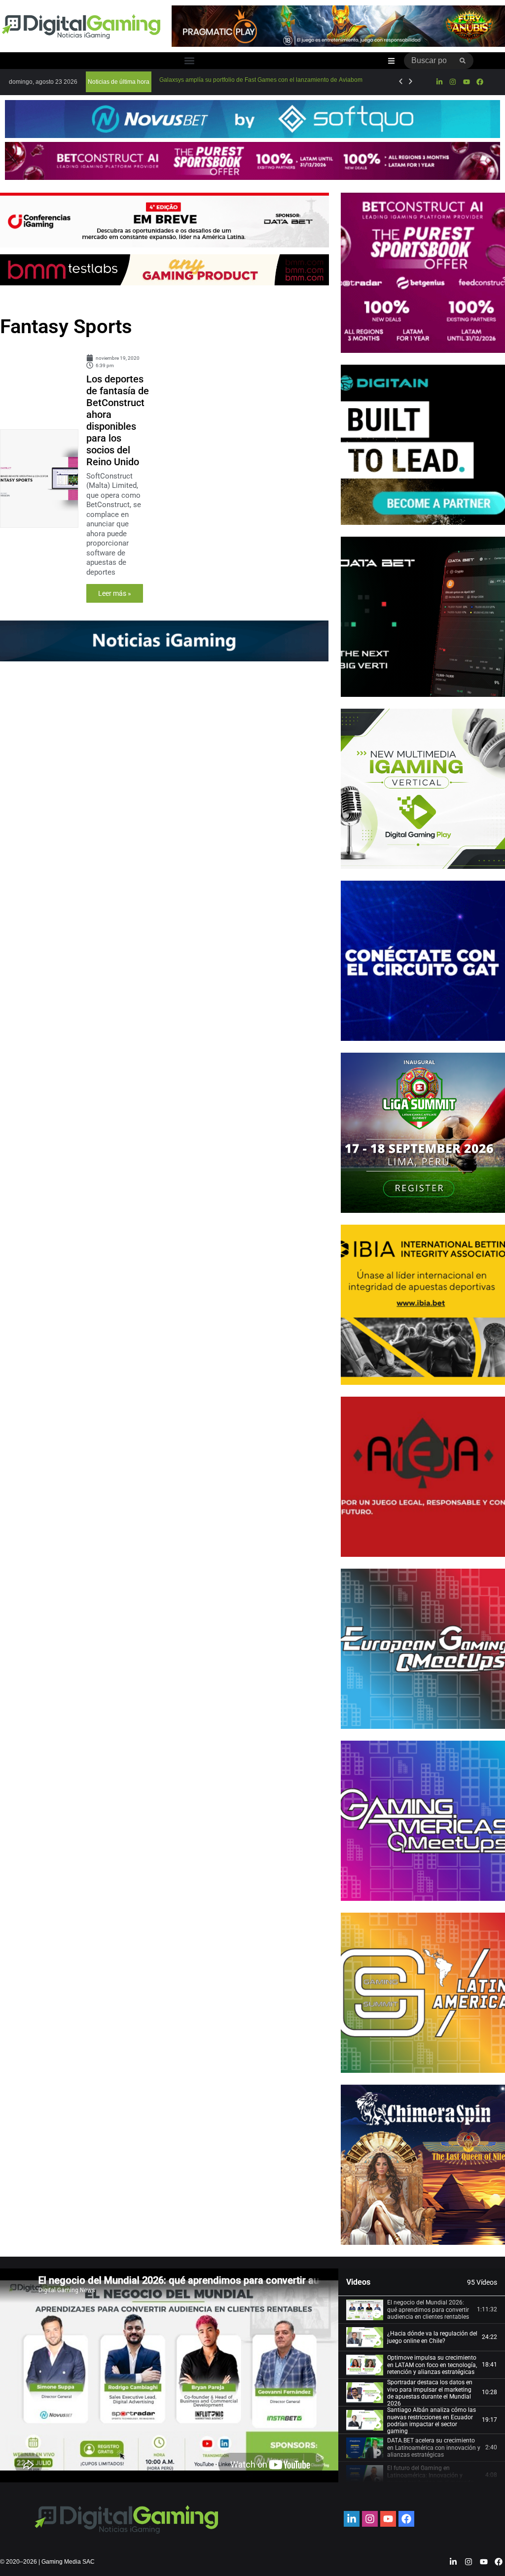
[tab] (422, 2310)
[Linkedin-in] (439, 82)
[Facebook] (480, 82)
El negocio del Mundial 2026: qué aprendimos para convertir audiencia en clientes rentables (428, 2310)
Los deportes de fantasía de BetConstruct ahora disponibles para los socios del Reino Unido (118, 420)
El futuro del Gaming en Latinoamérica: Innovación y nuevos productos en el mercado (431, 2475)
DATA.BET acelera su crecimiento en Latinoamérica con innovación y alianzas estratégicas (434, 2448)
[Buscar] (463, 61)
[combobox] (428, 61)
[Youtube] (466, 82)
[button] (190, 61)
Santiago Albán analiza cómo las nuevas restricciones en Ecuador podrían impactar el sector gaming (432, 2421)
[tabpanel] (169, 2375)
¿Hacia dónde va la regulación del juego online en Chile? (432, 2337)
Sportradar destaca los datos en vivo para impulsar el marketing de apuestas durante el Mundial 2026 (430, 2393)
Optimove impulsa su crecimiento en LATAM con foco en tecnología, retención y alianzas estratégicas (432, 2365)
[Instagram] (453, 82)
